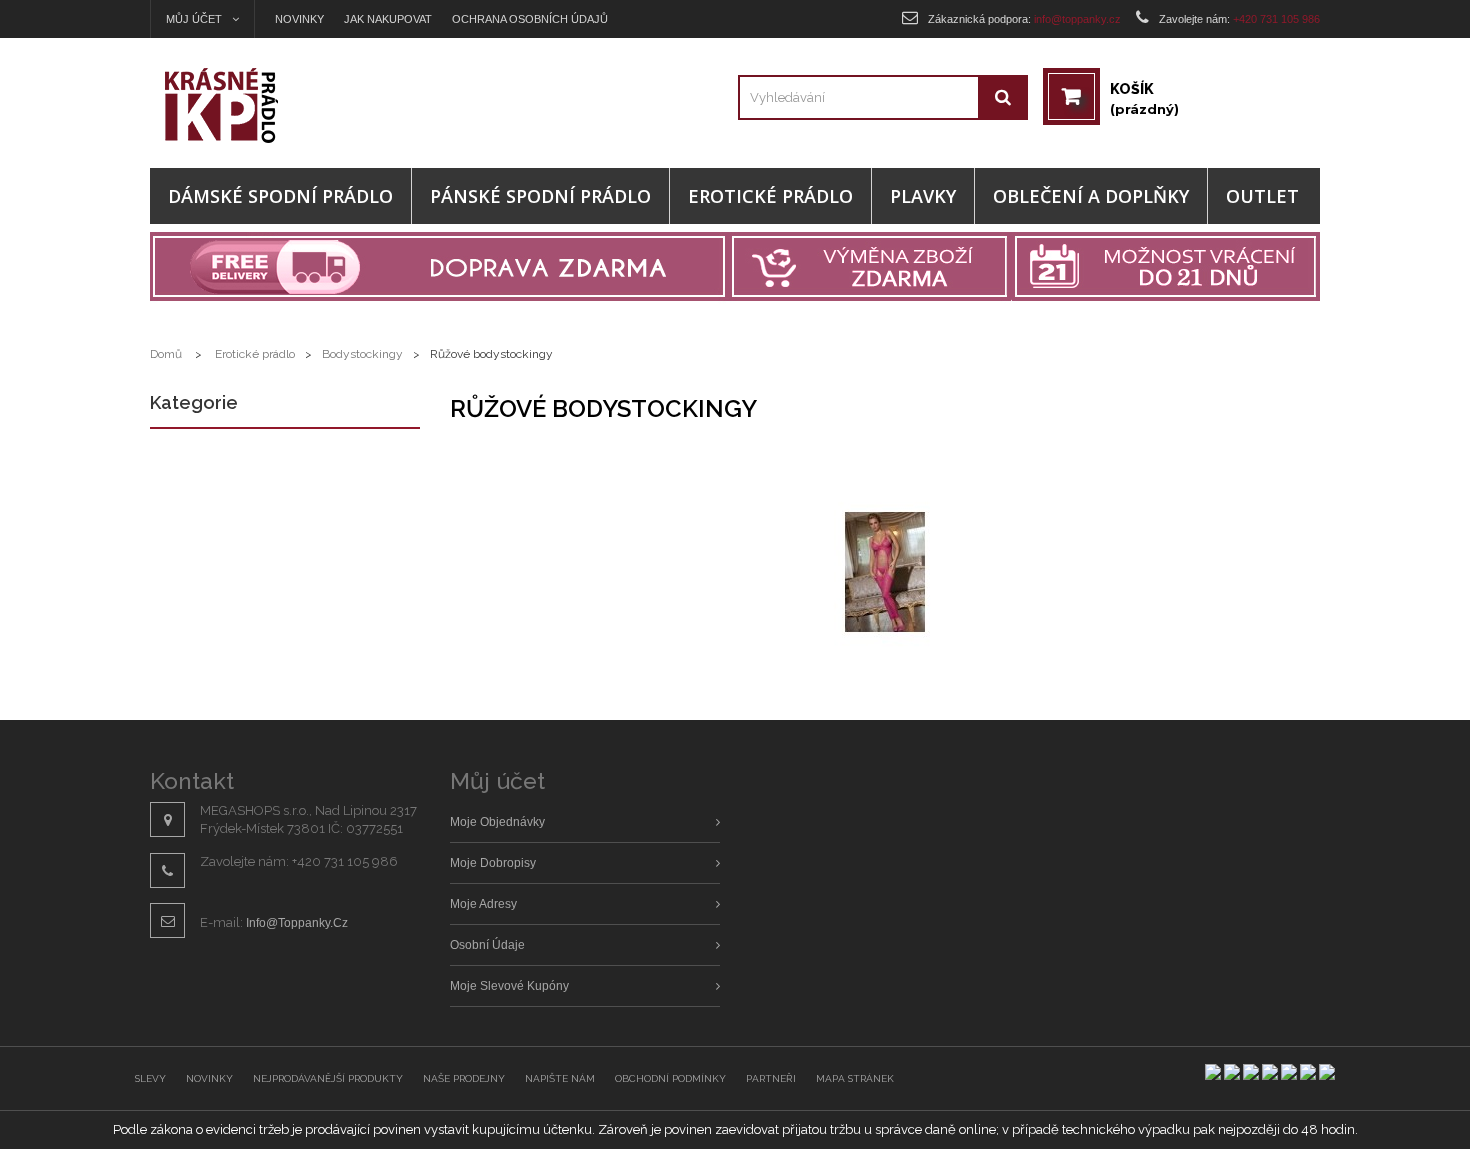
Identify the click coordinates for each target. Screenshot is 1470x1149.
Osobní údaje (487, 945)
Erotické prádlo (770, 196)
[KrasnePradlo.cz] (296, 105)
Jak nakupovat (388, 19)
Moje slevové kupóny (509, 986)
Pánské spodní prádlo (540, 196)
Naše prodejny (464, 1078)
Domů (166, 354)
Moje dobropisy (493, 863)
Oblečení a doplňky (1091, 196)
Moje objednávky (497, 822)
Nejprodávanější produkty (328, 1078)
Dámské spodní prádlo (280, 196)
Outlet (1262, 196)
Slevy (150, 1078)
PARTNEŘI (771, 1078)
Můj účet (497, 780)
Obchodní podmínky (670, 1078)
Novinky (299, 19)
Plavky (923, 196)
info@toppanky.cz (297, 923)
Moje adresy (483, 904)
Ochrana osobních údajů (530, 19)
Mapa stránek (855, 1078)
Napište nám (560, 1078)
